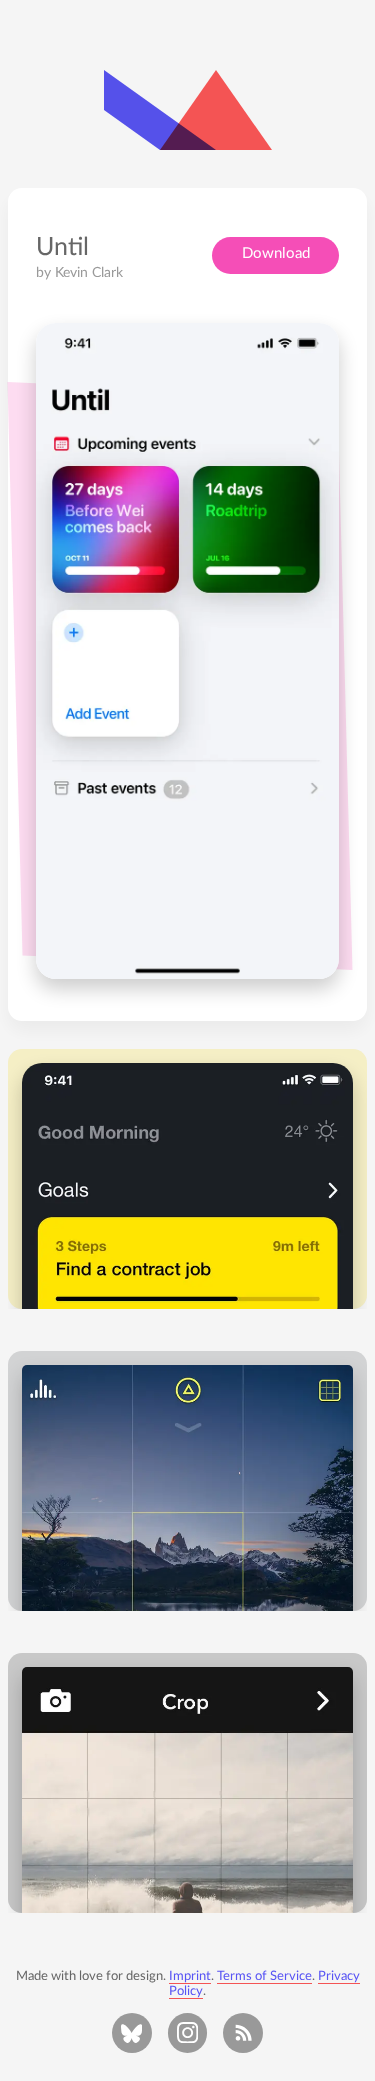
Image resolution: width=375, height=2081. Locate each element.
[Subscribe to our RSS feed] (243, 2033)
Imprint (190, 1976)
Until (62, 247)
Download (276, 253)
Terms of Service (264, 1976)
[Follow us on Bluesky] (132, 2033)
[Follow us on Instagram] (188, 2033)
